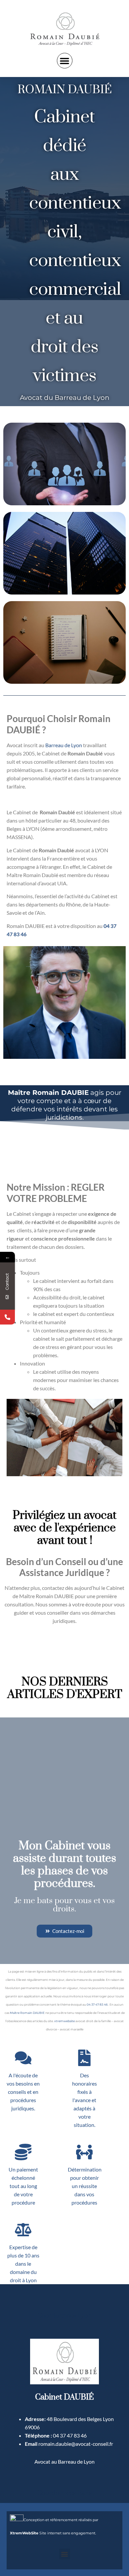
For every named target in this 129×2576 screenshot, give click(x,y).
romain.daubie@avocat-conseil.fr (76, 2444)
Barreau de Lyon (64, 745)
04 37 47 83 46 (97, 2004)
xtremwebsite (64, 2021)
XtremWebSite (24, 2533)
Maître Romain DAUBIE (27, 2013)
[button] (65, 61)
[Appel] (7, 1317)
